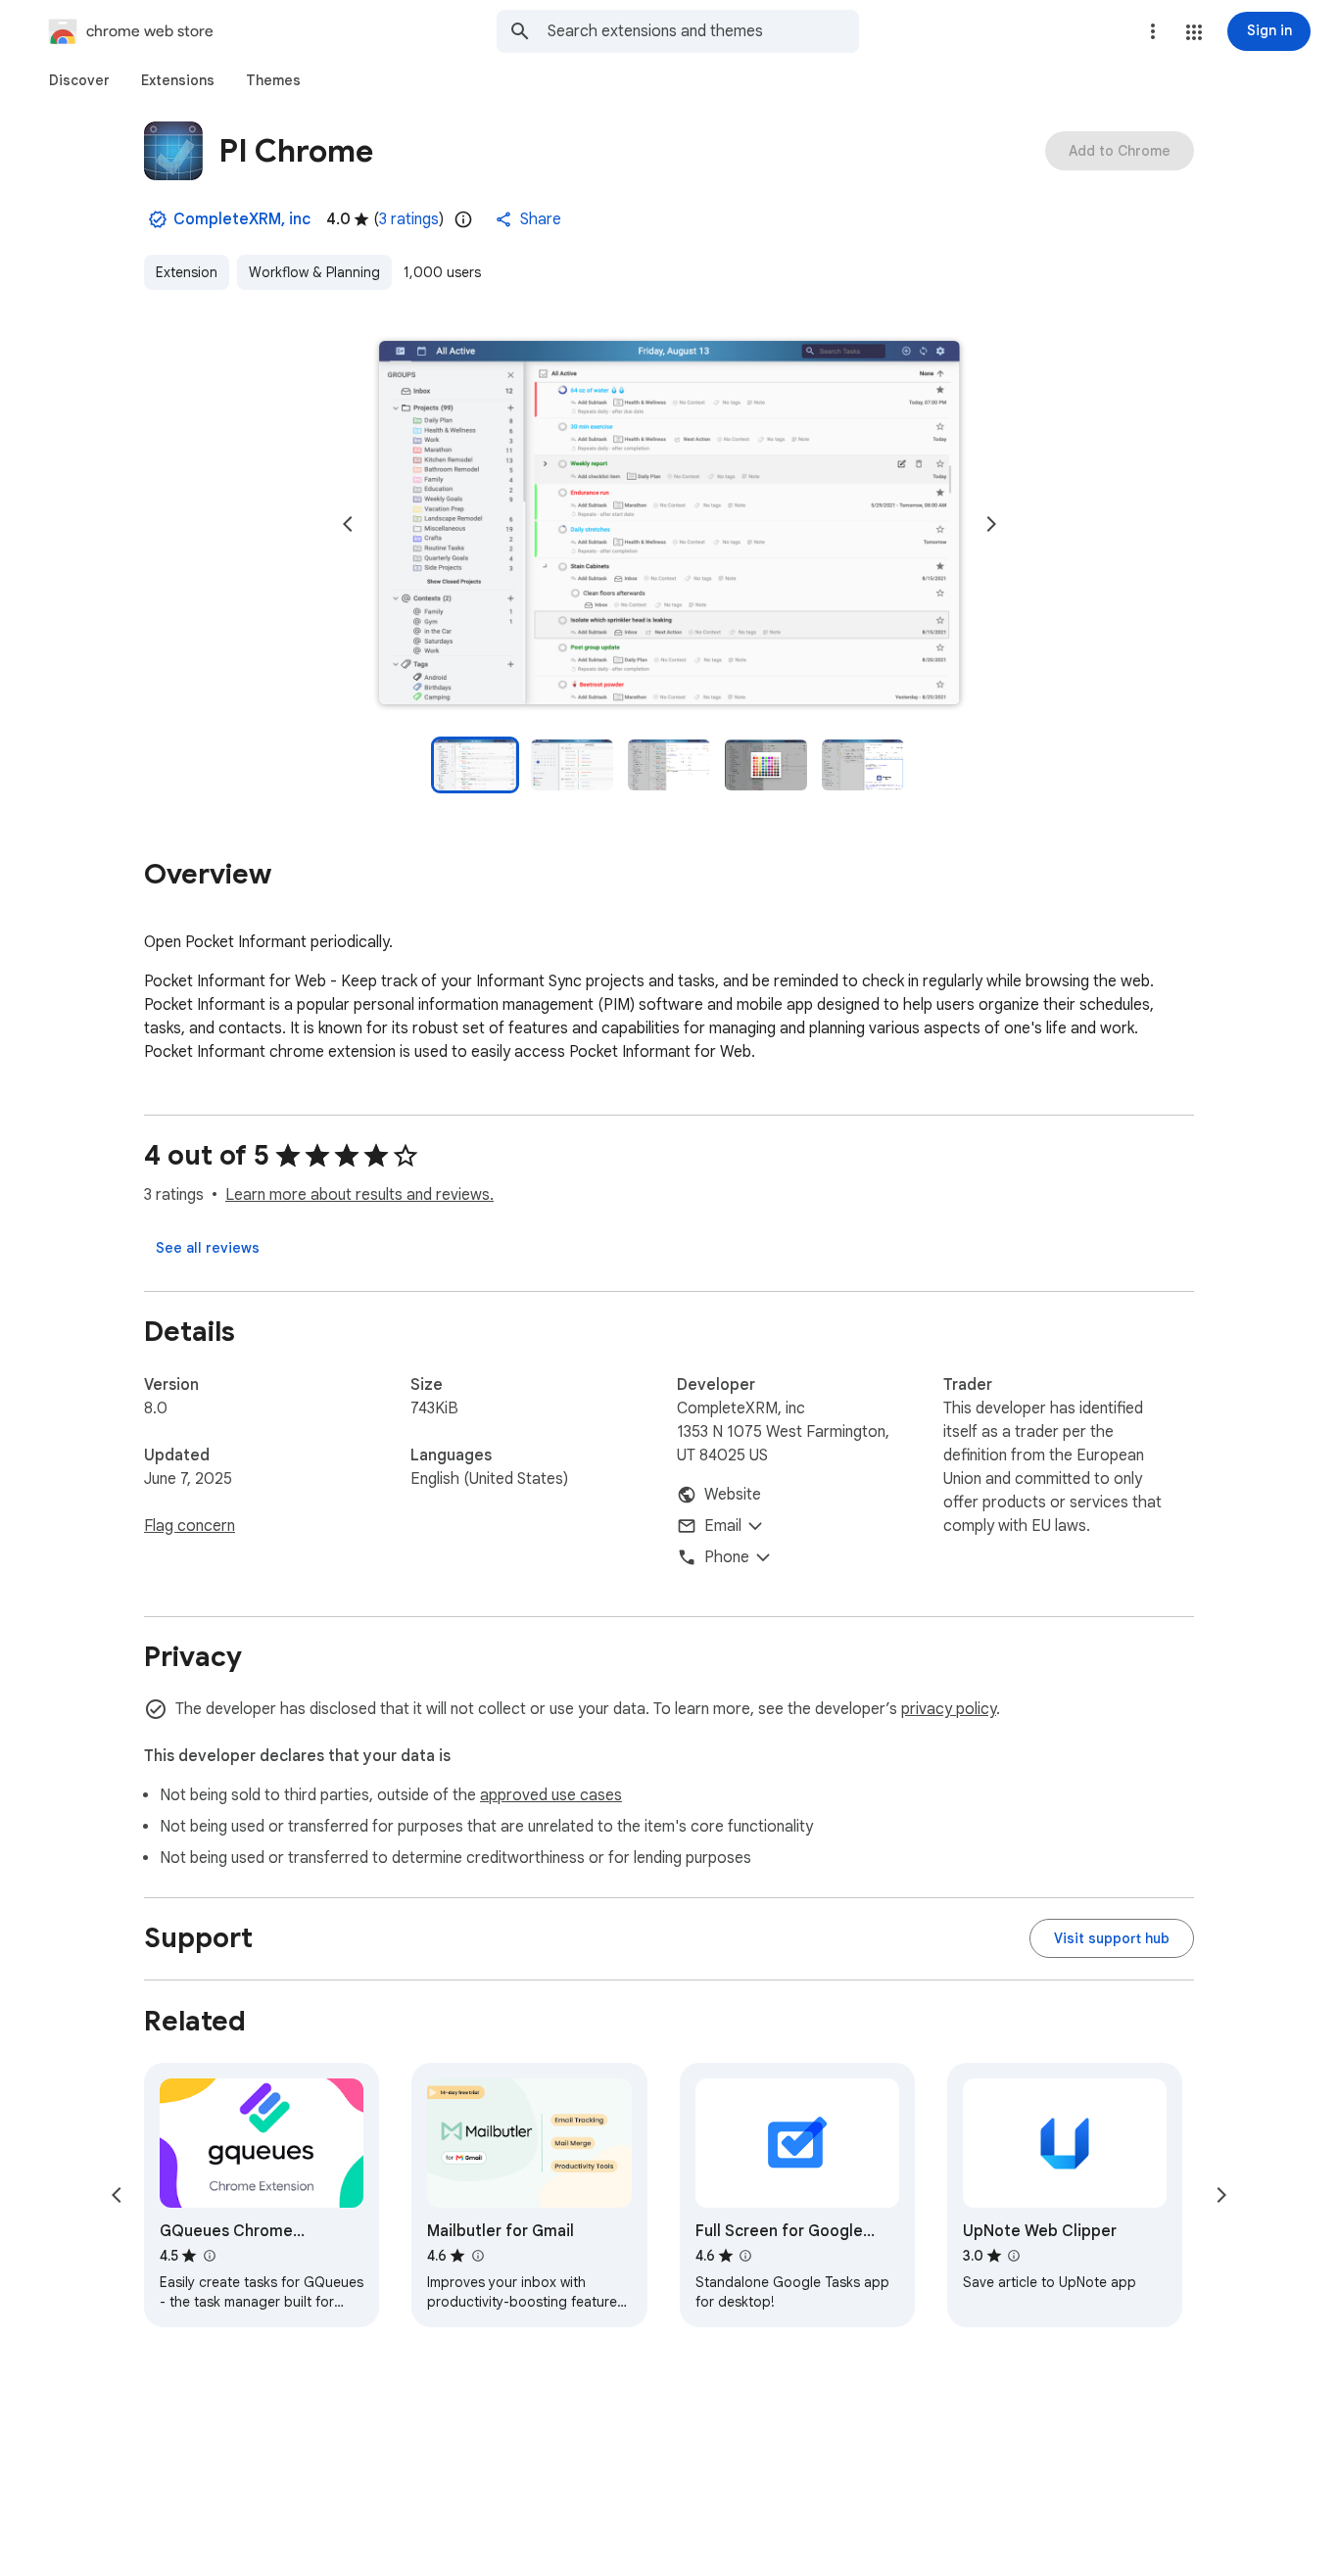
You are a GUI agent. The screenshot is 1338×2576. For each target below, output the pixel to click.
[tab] (79, 80)
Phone (727, 1557)
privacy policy (949, 1709)
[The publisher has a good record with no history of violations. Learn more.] (158, 219)
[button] (1194, 32)
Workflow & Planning (314, 272)
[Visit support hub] (1112, 1938)
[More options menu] (1153, 31)
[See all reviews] (208, 1248)
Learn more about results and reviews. (359, 1195)
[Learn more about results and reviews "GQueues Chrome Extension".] (209, 2256)
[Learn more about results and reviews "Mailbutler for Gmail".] (477, 2256)
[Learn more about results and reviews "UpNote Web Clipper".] (1014, 2256)
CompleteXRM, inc (242, 219)
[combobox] (703, 31)
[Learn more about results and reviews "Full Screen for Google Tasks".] (745, 2256)
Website (733, 1495)
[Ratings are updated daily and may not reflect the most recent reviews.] (463, 219)
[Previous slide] (348, 524)
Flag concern (190, 1526)
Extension (187, 272)
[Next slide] (991, 524)
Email (723, 1526)
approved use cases (551, 1795)
